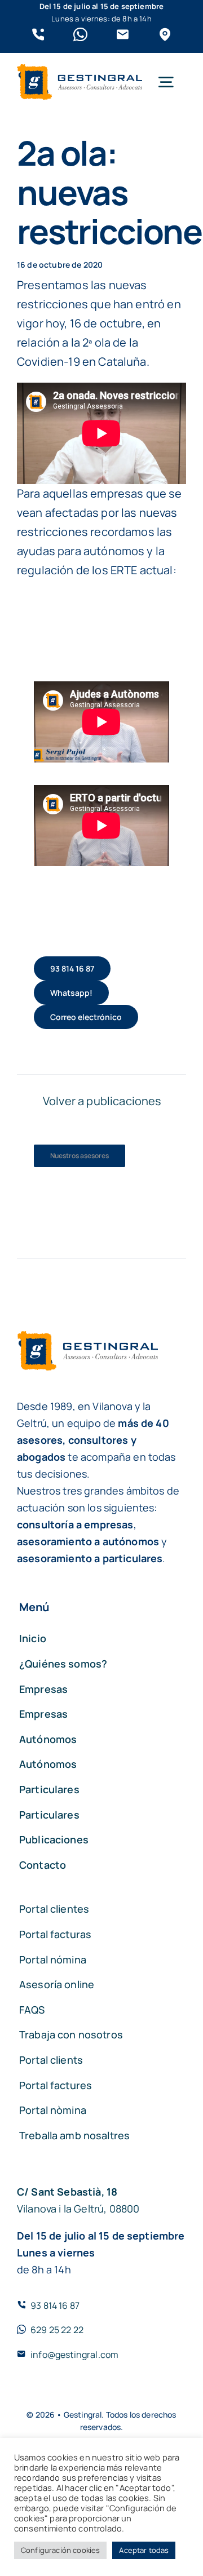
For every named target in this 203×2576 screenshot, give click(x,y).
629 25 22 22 (57, 2330)
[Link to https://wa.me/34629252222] (80, 35)
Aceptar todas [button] (144, 2550)
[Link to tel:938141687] (38, 35)
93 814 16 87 (55, 2305)
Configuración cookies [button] (60, 2550)
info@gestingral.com (74, 2355)
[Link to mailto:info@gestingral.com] (123, 35)
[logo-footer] (80, 70)
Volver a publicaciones (102, 1101)
